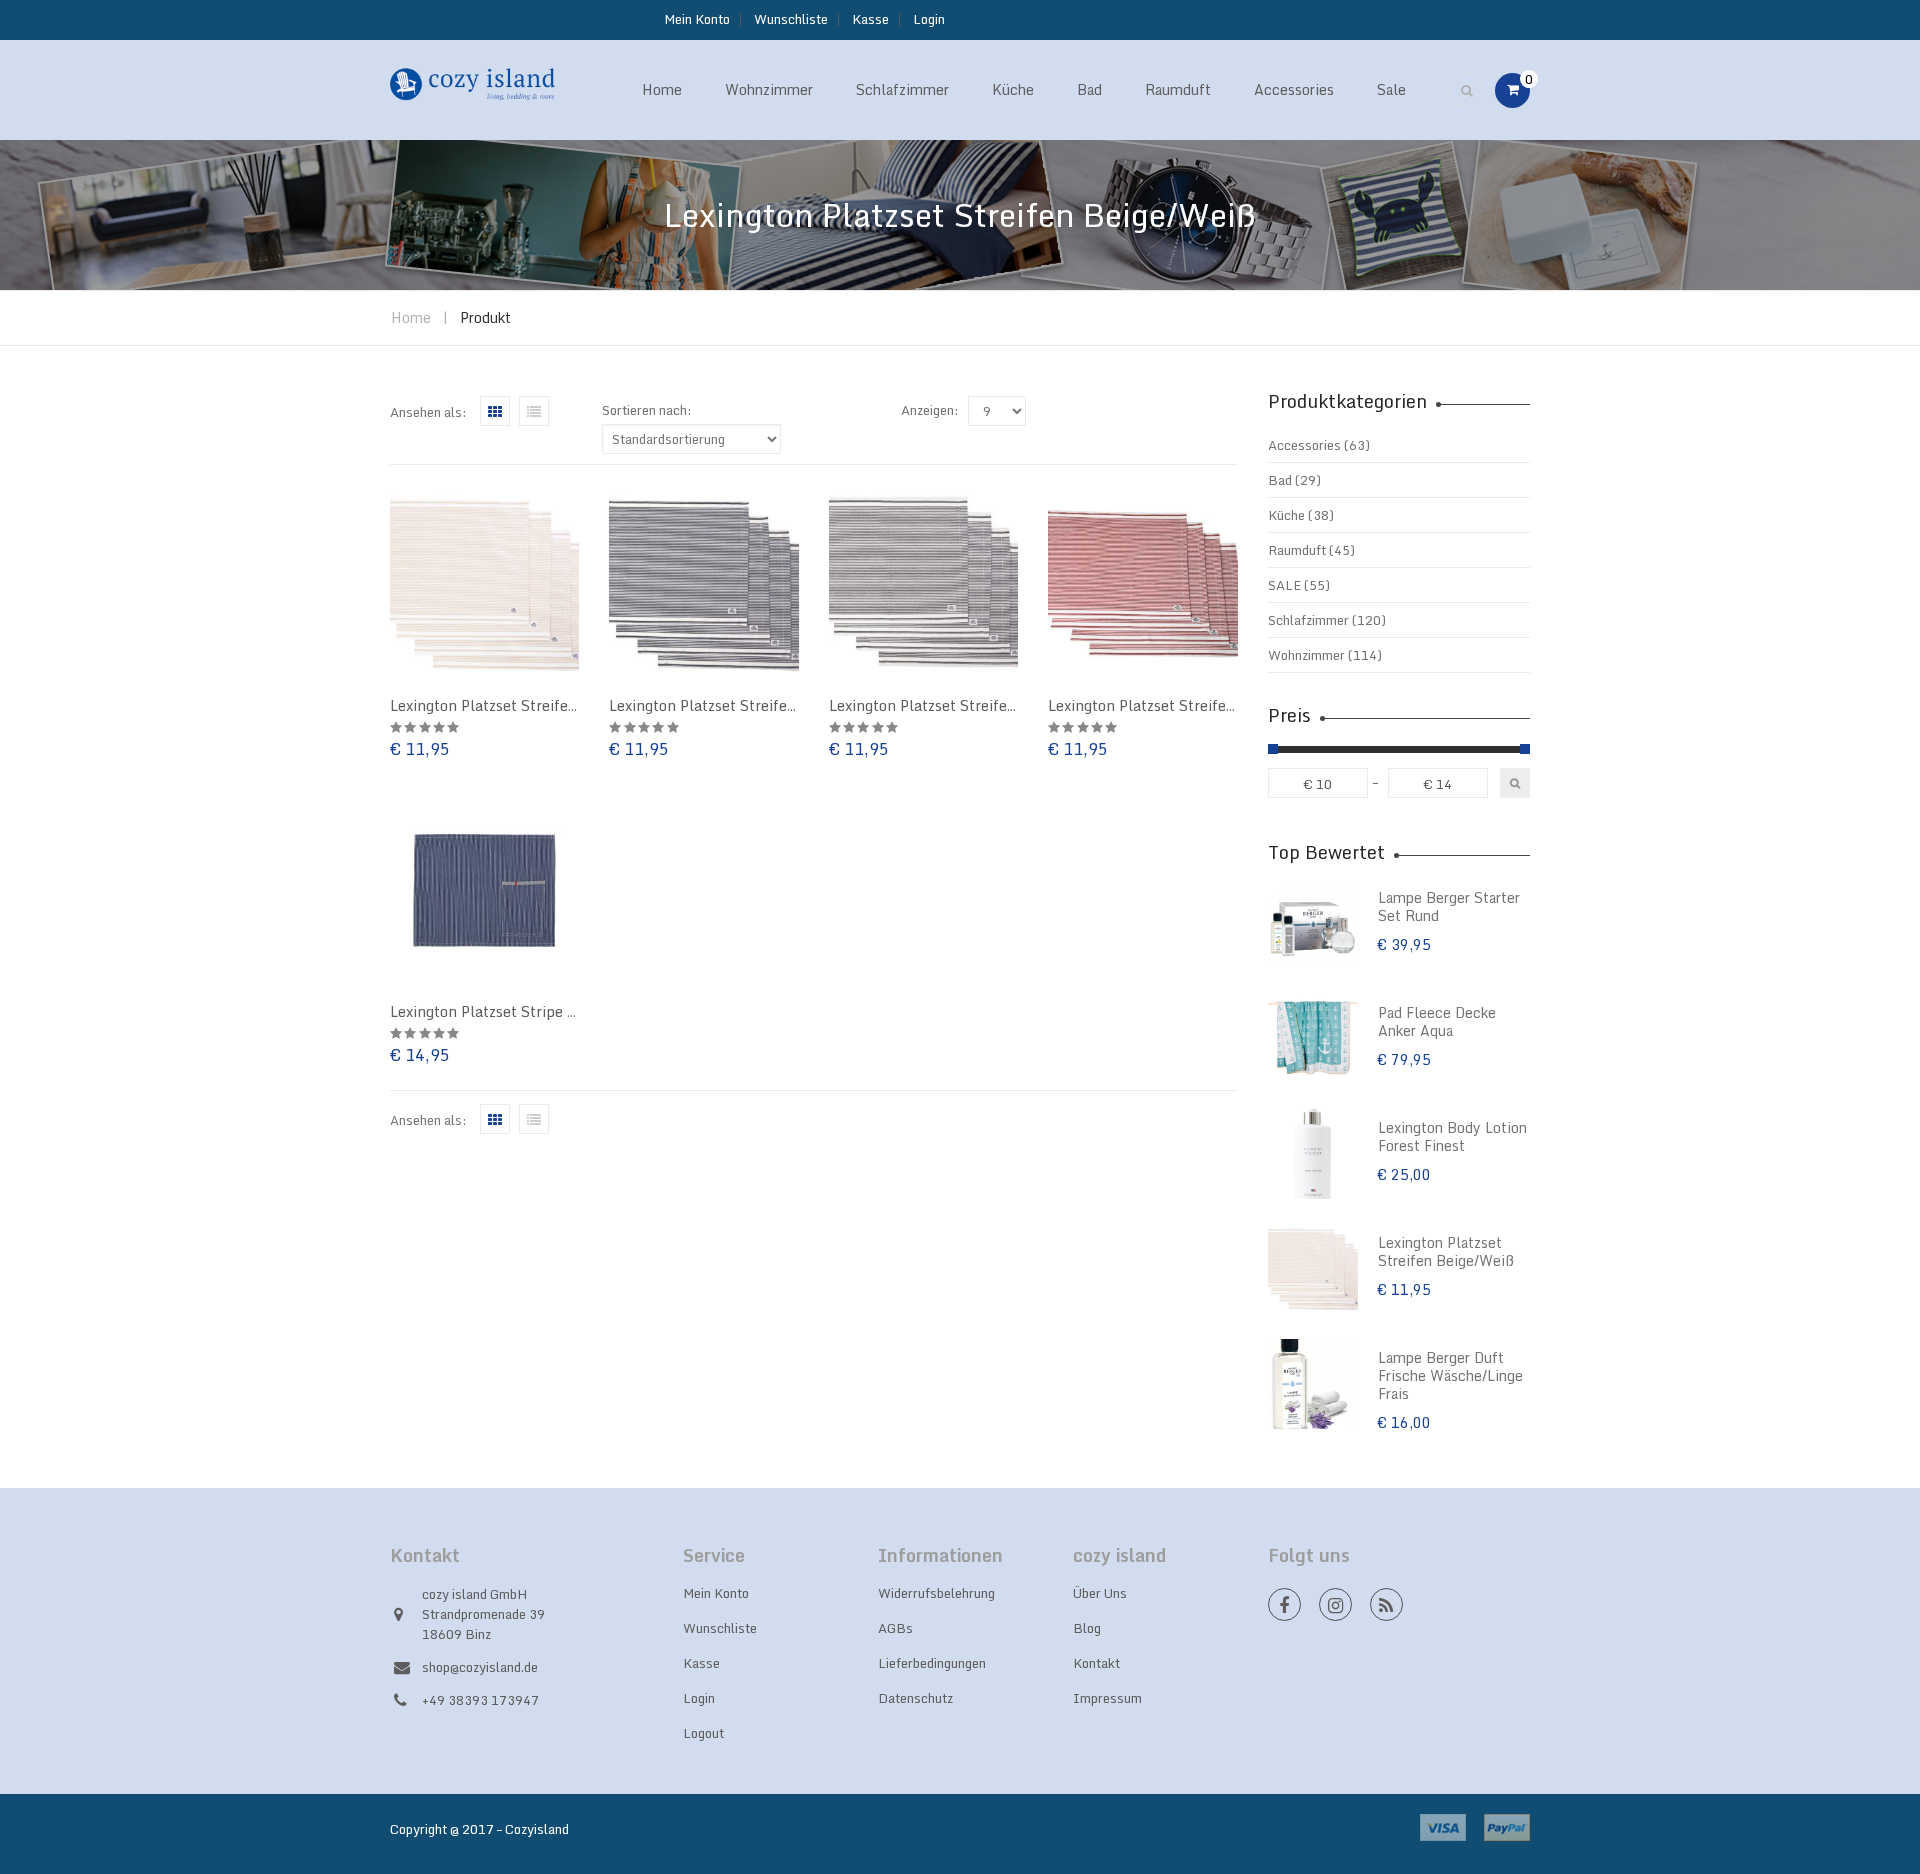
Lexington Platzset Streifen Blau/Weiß (740, 705)
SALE (1284, 585)
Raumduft (1297, 550)
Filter (1515, 783)
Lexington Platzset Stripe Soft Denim (517, 1011)
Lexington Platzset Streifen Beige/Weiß (525, 705)
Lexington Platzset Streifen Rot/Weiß (1176, 705)
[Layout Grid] (495, 411)
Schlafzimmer (1308, 620)
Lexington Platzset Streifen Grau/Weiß (962, 705)
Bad (1280, 480)
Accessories (1304, 445)
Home (411, 317)
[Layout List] (534, 411)
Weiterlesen (390, 645)
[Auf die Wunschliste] (390, 565)
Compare (390, 605)
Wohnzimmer (1306, 655)
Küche (1286, 515)
